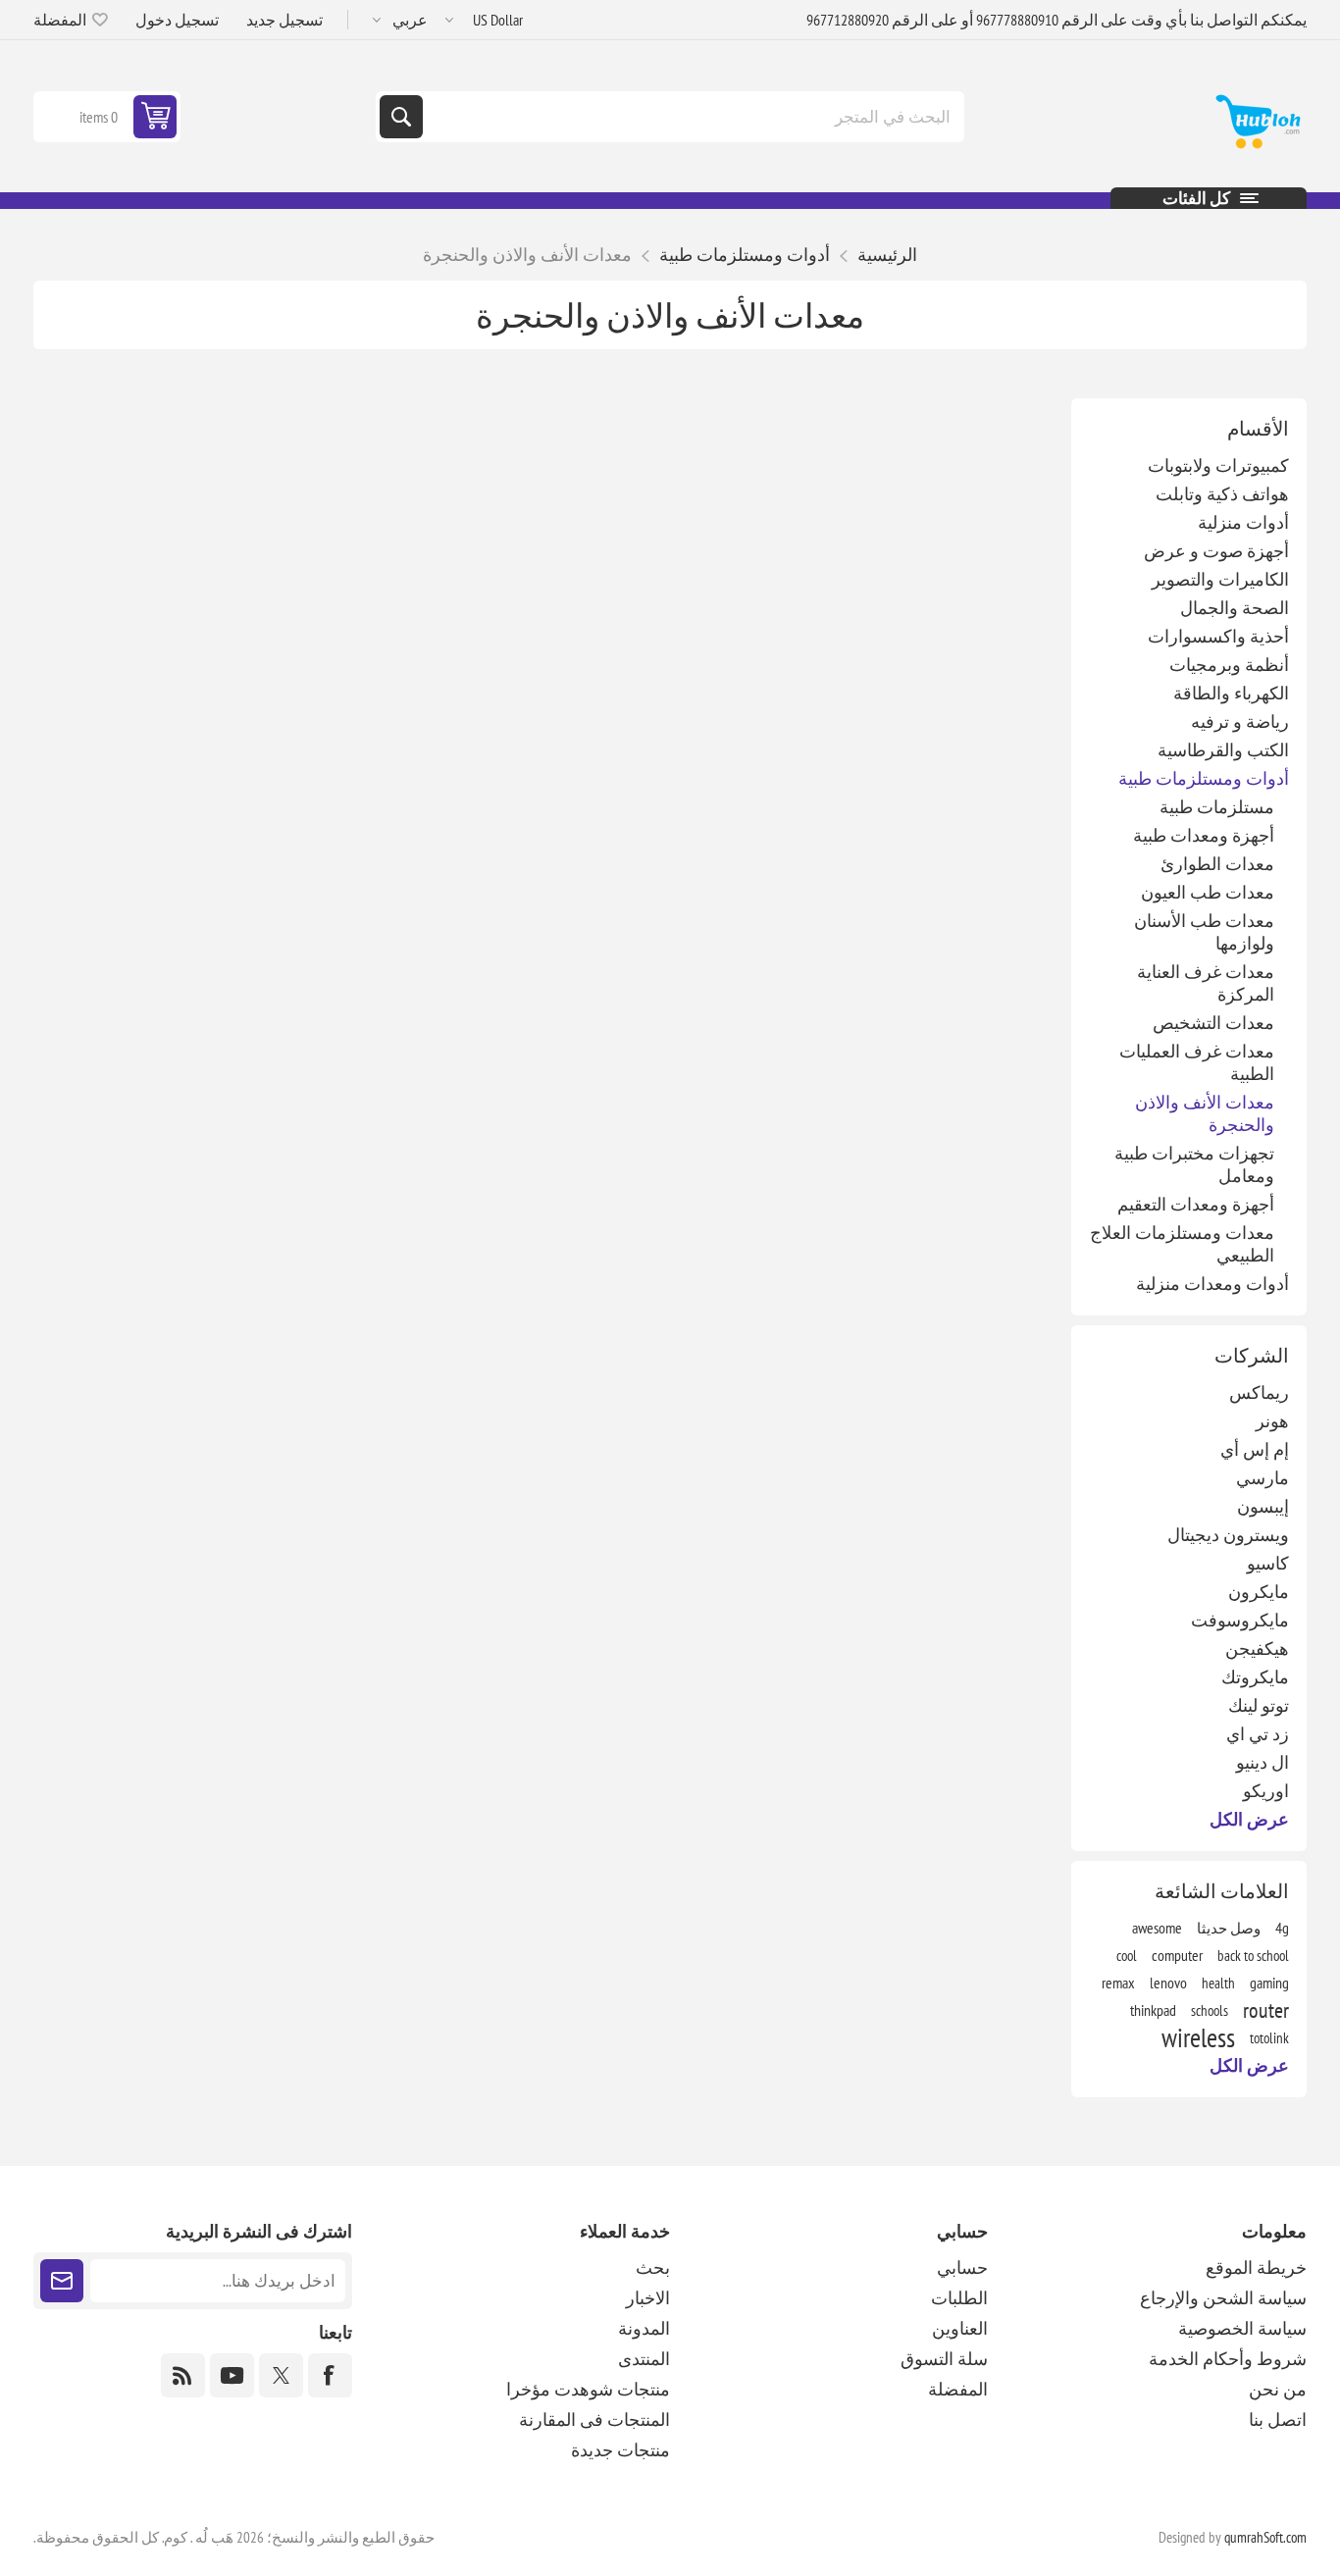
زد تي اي (1258, 1734)
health (1218, 1983)
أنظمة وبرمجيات (1229, 665)
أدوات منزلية (1243, 522)
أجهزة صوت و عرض (1216, 551)
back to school (1253, 1955)
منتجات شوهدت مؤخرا (588, 2389)
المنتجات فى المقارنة (594, 2420)
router (1266, 2010)
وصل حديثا (1229, 1928)
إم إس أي (1255, 1449)
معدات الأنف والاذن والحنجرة (1205, 1113)
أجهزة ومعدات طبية (1204, 835)
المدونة (644, 2328)
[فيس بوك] (330, 2375)
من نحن (1278, 2389)
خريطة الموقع (1256, 2267)
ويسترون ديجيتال (1228, 1535)
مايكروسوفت (1240, 1620)
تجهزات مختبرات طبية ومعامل (1194, 1164)
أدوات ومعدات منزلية (1212, 1284)
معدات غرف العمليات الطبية (1197, 1062)
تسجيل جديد (284, 20)
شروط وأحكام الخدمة (1228, 2359)
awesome (1157, 1928)
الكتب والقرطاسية (1223, 750)
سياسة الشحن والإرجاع (1223, 2298)
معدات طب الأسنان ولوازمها (1204, 932)
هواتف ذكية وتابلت (1222, 494)
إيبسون (1263, 1506)
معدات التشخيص (1213, 1023)
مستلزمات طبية (1217, 807)
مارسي (1263, 1478)
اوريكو (1266, 1791)
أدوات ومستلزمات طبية (1204, 778)
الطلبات (959, 2298)
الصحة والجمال (1235, 608)
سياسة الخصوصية (1242, 2328)
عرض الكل (1249, 1819)
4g (1282, 1928)
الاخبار (648, 2298)
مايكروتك (1255, 1677)
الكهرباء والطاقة (1231, 693)
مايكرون (1259, 1592)
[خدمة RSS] (183, 2375)
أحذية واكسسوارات (1218, 636)
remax (1118, 1983)
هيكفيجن (1257, 1649)
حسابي (962, 2267)
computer (1177, 1955)
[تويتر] (281, 2375)
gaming (1269, 1983)
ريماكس (1259, 1392)
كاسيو (1268, 1563)
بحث (401, 117)
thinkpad (1153, 2010)
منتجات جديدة (620, 2450)
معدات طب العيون (1208, 892)
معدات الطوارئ (1217, 864)
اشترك (62, 2281)
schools (1210, 2010)
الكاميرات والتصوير (1220, 579)
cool (1127, 1955)
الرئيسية (887, 255)
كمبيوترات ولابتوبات (1218, 465)
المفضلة (958, 2389)
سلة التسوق (944, 2359)
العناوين (960, 2328)
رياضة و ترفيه (1240, 721)
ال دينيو (1263, 1762)
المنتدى (644, 2359)
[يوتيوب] (232, 2375)
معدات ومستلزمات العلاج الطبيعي (1182, 1244)
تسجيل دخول (177, 20)
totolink (1269, 2037)
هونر (1272, 1421)
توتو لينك (1259, 1705)
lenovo (1168, 1983)
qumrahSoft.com (1265, 2537)
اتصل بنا (1278, 2420)
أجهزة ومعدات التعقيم (1196, 1204)
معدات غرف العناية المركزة (1206, 983)
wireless (1198, 2037)
